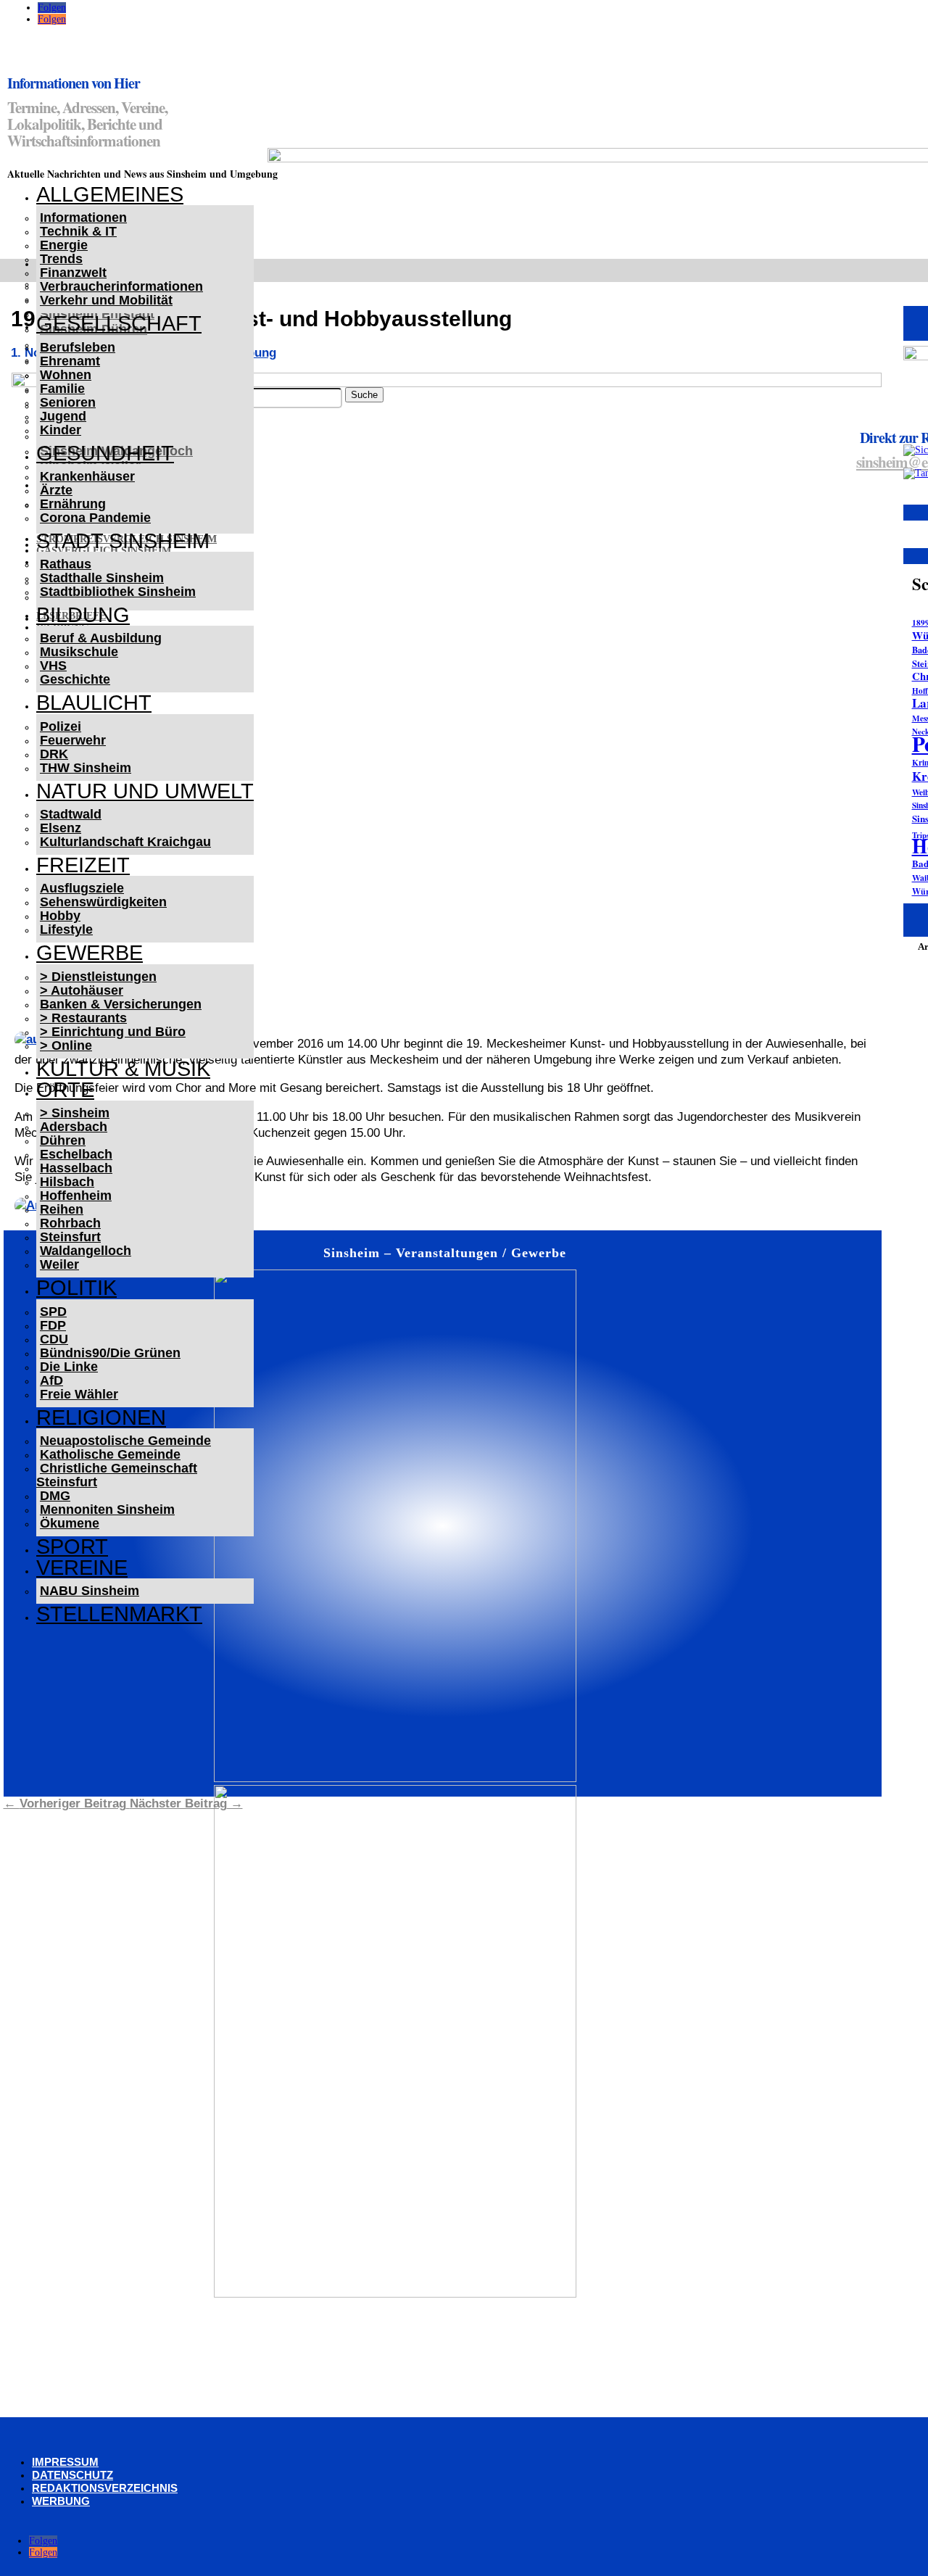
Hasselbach (76, 1168)
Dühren (63, 1140)
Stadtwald (71, 814)
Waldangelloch (86, 1251)
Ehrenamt (70, 361)
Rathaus (66, 564)
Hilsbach (67, 1182)
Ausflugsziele (82, 888)
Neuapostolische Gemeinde (125, 1441)
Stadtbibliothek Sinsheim (118, 592)
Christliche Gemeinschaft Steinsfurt (117, 1475)
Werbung (61, 2501)
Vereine (82, 1567)
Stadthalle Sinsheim (102, 578)
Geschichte (75, 679)
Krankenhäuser (87, 476)
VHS (53, 666)
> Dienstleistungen (98, 977)
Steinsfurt (70, 1237)
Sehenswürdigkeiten (103, 902)
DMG (55, 1496)
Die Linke (69, 1367)
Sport (72, 1546)
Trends (61, 259)
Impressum (65, 2462)
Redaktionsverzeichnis (105, 2488)
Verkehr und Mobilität (106, 300)
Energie (64, 245)
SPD (53, 1312)
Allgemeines (110, 194)
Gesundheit (105, 453)
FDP (53, 1325)
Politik (76, 1288)
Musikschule (79, 652)
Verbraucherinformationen (121, 286)
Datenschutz (72, 2475)
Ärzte (56, 490)
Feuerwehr (73, 740)
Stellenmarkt (119, 1614)
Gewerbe (90, 953)
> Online (66, 1045)
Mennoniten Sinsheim (107, 1509)
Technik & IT (78, 231)
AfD (51, 1380)
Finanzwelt (73, 273)
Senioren (68, 402)
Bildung (83, 615)
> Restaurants (83, 1018)
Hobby (60, 916)
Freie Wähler (79, 1394)
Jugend (63, 416)
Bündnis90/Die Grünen (110, 1353)
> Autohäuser (82, 990)
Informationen (83, 218)
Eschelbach (76, 1154)
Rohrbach (70, 1223)
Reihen (62, 1209)
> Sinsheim (75, 1113)
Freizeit (83, 865)
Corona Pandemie (95, 518)
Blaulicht (94, 703)
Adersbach (74, 1127)
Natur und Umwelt (145, 791)
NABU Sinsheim (90, 1591)
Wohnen (66, 375)
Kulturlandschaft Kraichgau (125, 842)
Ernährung (73, 504)
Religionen (101, 1417)
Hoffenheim (76, 1196)
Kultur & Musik (123, 1069)
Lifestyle (66, 929)
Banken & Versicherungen (121, 1004)
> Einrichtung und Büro (113, 1032)
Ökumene (70, 1523)
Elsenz (61, 828)
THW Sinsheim (86, 768)
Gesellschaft (119, 323)
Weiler (59, 1264)
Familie (62, 389)
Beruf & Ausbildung (101, 638)
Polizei (61, 726)
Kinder (61, 430)
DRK (54, 754)
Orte (65, 1090)
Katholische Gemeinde (110, 1454)
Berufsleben (78, 347)
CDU (54, 1339)
